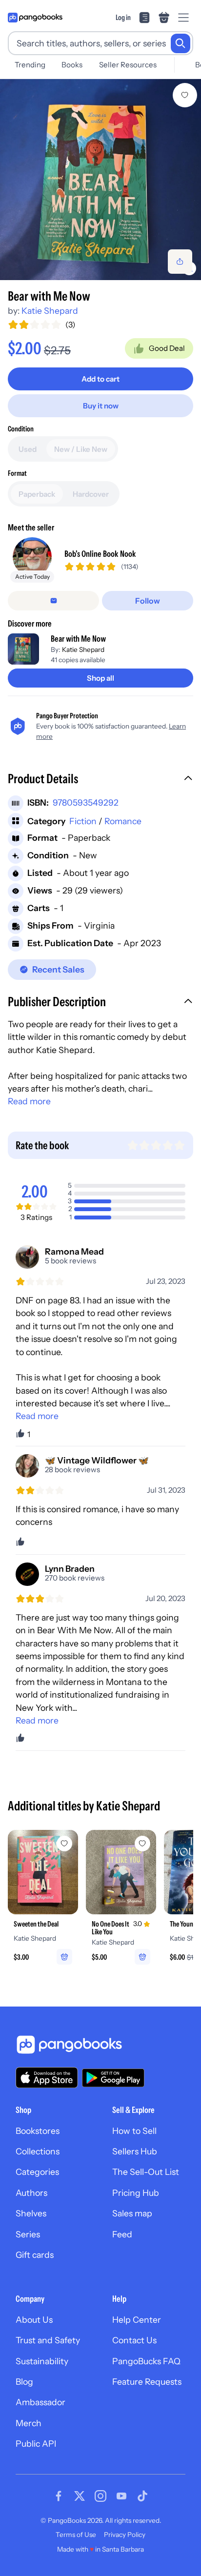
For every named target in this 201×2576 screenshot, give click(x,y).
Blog (24, 2382)
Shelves (31, 2213)
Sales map (132, 2213)
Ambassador (40, 2402)
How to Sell (134, 2131)
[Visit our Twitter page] (80, 2496)
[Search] (181, 43)
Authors (31, 2193)
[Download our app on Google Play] (113, 2078)
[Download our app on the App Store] (47, 2078)
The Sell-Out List (146, 2172)
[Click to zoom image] (100, 180)
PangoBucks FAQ (146, 2361)
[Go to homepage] (35, 18)
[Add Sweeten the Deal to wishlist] (64, 1844)
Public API (36, 2444)
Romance (123, 821)
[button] (100, 780)
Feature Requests (147, 2382)
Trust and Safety (48, 2340)
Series (28, 2234)
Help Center (137, 2320)
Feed (122, 2234)
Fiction (83, 821)
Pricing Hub (136, 2193)
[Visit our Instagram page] (100, 2496)
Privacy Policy (125, 2535)
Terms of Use (76, 2535)
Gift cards (35, 2255)
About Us (34, 2320)
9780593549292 (86, 802)
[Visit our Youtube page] (121, 2496)
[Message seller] (53, 601)
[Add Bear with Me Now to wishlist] (185, 95)
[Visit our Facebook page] (59, 2496)
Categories (37, 2172)
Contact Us (134, 2340)
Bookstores (38, 2131)
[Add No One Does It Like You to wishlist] (142, 1844)
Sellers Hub (135, 2151)
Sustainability (42, 2361)
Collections (38, 2151)
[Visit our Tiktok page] (142, 2496)
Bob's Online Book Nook (100, 554)
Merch (29, 2423)
